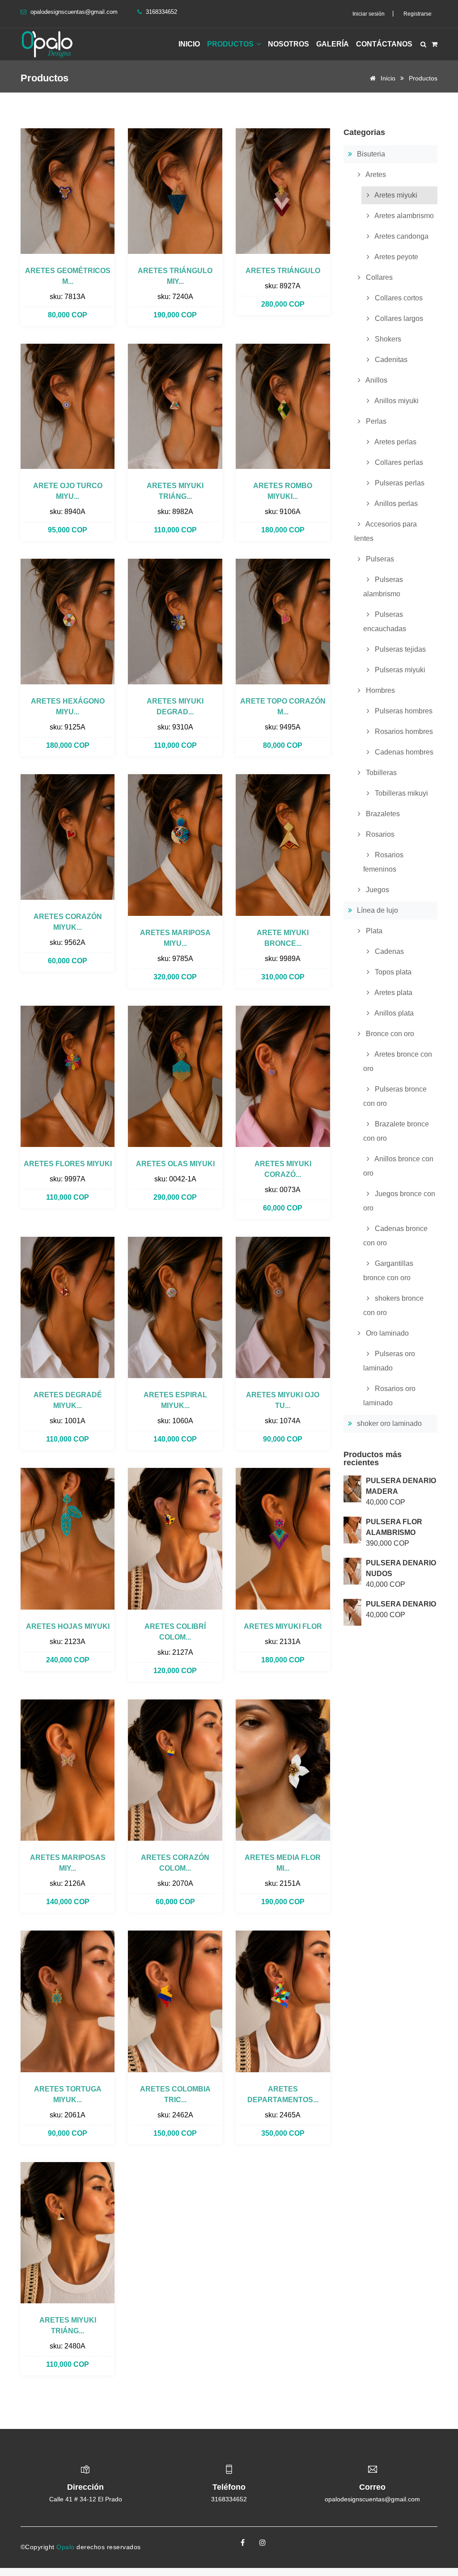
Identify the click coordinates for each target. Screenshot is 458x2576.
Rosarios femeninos (383, 862)
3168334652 (229, 2499)
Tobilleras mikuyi (401, 793)
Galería (333, 44)
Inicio (189, 44)
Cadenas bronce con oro (395, 1236)
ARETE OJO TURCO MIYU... (68, 491)
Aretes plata (393, 993)
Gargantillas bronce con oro (388, 1271)
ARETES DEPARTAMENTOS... (283, 2094)
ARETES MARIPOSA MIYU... (175, 938)
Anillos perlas (395, 504)
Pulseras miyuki (399, 670)
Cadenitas (390, 360)
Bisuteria (370, 154)
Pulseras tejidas (399, 649)
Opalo (66, 2547)
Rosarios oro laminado (389, 1396)
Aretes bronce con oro (398, 1061)
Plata (373, 931)
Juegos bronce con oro (399, 1201)
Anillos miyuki (396, 401)
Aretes (375, 175)
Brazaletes (382, 814)
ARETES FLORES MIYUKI (68, 1164)
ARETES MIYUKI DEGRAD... (175, 706)
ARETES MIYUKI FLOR (283, 1626)
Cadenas (388, 951)
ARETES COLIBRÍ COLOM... (175, 1632)
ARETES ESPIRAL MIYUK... (175, 1400)
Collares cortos (398, 298)
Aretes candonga (401, 236)
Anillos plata (393, 1013)
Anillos (376, 380)
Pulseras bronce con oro (395, 1096)
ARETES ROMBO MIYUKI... (283, 491)
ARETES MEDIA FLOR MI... (283, 1863)
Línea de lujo (377, 910)
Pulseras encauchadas (385, 622)
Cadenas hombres (403, 752)
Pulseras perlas (399, 483)
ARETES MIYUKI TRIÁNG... (175, 491)
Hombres (380, 690)
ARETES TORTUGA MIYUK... (68, 2094)
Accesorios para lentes (386, 531)
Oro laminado (386, 1333)
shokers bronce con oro (393, 1305)
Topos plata (392, 972)
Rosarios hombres (403, 731)
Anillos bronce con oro (398, 1166)
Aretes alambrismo (403, 216)
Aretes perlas (395, 442)
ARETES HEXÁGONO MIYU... (68, 706)
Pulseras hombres (403, 711)
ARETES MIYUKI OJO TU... (283, 1400)
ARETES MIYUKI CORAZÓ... (283, 1169)
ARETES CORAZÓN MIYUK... (68, 922)
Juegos (377, 890)
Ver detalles (68, 191)
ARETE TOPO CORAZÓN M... (283, 706)
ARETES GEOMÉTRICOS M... (68, 276)
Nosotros (288, 44)
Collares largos (398, 318)
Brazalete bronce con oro (396, 1131)
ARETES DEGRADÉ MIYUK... (68, 1400)
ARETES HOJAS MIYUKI (68, 1626)
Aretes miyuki (395, 195)
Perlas (375, 421)
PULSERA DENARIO (401, 1604)
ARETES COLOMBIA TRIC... (175, 2094)
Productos (231, 44)
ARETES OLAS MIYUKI (175, 1164)
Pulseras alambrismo (383, 587)
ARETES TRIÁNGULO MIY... (175, 276)
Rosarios (379, 834)
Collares (378, 277)
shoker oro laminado (388, 1423)
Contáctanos (384, 44)
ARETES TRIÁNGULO (283, 271)
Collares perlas (398, 462)
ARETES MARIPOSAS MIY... (68, 1863)
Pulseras (379, 559)
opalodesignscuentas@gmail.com (74, 12)
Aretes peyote (396, 257)
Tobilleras (380, 773)
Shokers (387, 339)
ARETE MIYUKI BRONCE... (283, 938)
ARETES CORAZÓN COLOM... (175, 1863)
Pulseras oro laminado (389, 1361)
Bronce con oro (389, 1034)
